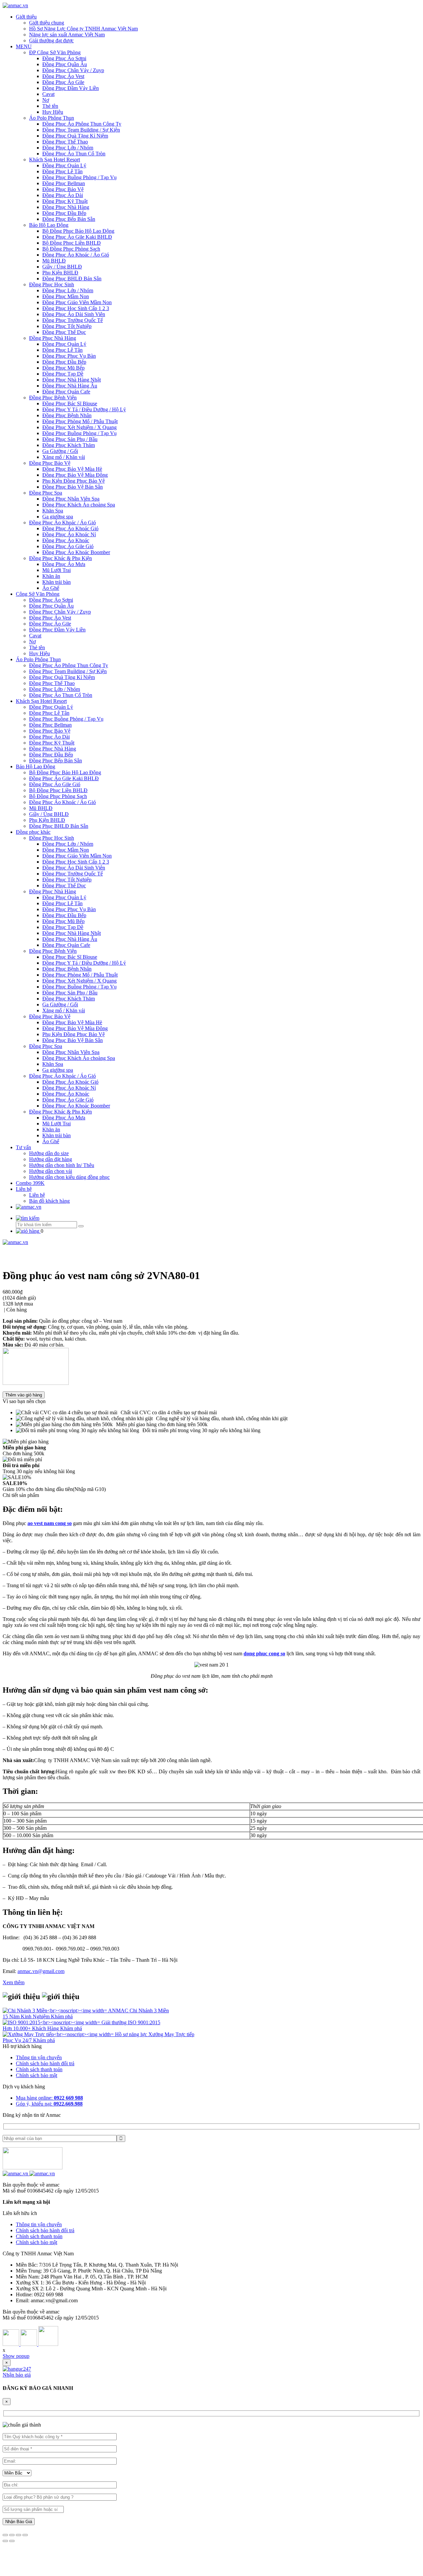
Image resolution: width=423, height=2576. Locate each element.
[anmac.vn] (15, 5)
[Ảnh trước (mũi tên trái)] (5, 2541)
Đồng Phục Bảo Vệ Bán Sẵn (73, 487)
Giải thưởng (115, 2022)
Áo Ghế (51, 588)
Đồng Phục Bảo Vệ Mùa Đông (75, 475)
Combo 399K (30, 1183)
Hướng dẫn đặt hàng (51, 1159)
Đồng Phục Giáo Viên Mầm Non (77, 302)
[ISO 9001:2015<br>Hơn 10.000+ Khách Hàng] (52, 2022)
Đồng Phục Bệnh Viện (53, 398)
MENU (24, 46)
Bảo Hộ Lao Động (49, 225)
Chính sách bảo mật (37, 2075)
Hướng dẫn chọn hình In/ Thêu (62, 1165)
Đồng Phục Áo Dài (63, 195)
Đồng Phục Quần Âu (65, 64)
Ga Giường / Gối (60, 451)
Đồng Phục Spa (46, 493)
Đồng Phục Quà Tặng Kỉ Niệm (75, 136)
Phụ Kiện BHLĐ (60, 273)
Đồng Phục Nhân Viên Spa (71, 499)
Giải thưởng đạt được (51, 40)
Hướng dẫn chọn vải (51, 1171)
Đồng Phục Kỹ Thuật (65, 201)
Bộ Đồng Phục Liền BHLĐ (72, 243)
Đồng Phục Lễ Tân (62, 171)
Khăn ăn (51, 576)
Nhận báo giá (17, 2375)
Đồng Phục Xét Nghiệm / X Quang (79, 427)
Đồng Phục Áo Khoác (66, 540)
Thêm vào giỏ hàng (24, 1395)
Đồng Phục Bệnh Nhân (67, 415)
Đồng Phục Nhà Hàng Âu (70, 386)
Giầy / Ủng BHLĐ (62, 267)
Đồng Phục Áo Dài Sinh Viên (74, 314)
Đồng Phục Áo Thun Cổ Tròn (74, 154)
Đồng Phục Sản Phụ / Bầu (70, 439)
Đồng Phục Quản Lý (64, 165)
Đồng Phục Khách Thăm (69, 445)
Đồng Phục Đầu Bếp (64, 213)
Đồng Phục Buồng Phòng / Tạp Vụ (79, 177)
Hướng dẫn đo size (49, 1153)
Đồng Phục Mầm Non (66, 296)
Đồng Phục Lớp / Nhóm (68, 148)
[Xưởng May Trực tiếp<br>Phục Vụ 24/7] (59, 2034)
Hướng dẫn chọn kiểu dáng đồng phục (69, 1177)
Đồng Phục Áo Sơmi (64, 58)
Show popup (16, 2356)
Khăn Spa (53, 511)
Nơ (46, 100)
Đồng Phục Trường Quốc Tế (73, 320)
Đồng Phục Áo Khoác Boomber (76, 552)
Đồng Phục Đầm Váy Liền (71, 88)
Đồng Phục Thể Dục (64, 332)
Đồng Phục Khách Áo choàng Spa (79, 505)
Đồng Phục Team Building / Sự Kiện (81, 130)
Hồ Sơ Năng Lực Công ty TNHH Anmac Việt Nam (83, 29)
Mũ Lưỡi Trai (57, 570)
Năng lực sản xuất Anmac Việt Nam (67, 35)
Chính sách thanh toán (39, 2069)
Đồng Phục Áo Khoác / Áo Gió (76, 255)
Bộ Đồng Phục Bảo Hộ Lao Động (78, 231)
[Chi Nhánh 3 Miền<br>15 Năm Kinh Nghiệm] (55, 2011)
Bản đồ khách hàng (49, 1201)
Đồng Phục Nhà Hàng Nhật (72, 380)
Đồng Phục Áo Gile (63, 82)
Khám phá (62, 2016)
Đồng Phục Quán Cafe (66, 392)
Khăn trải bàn (57, 582)
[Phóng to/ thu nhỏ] (25, 2535)
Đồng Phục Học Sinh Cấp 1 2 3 (76, 308)
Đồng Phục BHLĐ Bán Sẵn (72, 279)
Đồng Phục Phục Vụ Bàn (69, 356)
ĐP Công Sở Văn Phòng (55, 52)
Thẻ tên (50, 106)
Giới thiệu (26, 17)
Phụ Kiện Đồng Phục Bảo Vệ (74, 481)
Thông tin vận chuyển (39, 2057)
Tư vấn (23, 1147)
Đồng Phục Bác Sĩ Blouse (70, 403)
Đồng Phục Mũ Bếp (63, 368)
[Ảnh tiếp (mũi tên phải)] (12, 2541)
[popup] (17, 2369)
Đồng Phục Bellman (64, 183)
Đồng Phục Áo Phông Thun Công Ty (82, 124)
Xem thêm (14, 1982)
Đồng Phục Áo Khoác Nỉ (69, 534)
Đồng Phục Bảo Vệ (63, 189)
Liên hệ (24, 1189)
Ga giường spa (58, 517)
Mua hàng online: (49, 2098)
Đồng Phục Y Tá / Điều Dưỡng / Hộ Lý (84, 409)
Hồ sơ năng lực (132, 2034)
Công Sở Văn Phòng (38, 594)
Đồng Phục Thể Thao (65, 142)
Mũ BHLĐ (54, 261)
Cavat (48, 94)
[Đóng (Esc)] (5, 2535)
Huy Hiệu (53, 112)
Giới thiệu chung (47, 23)
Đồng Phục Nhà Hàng (66, 207)
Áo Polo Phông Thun (52, 118)
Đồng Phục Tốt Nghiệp (67, 326)
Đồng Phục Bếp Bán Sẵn (69, 219)
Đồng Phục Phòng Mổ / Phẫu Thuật (80, 421)
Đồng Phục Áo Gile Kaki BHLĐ (77, 237)
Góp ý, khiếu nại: (49, 2104)
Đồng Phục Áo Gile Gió (68, 546)
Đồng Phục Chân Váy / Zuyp (73, 70)
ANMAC (119, 2011)
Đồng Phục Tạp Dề (63, 374)
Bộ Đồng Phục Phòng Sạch (71, 249)
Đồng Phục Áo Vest (63, 76)
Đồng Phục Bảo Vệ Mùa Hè (72, 469)
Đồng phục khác (33, 832)
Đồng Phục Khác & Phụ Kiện (60, 558)
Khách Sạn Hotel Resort (55, 160)
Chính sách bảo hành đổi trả (45, 2063)
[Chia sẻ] (12, 2535)
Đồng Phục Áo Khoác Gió (70, 528)
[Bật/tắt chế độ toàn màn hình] (19, 2535)
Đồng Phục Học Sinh (52, 284)
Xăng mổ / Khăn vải (64, 457)
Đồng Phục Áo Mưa (64, 564)
